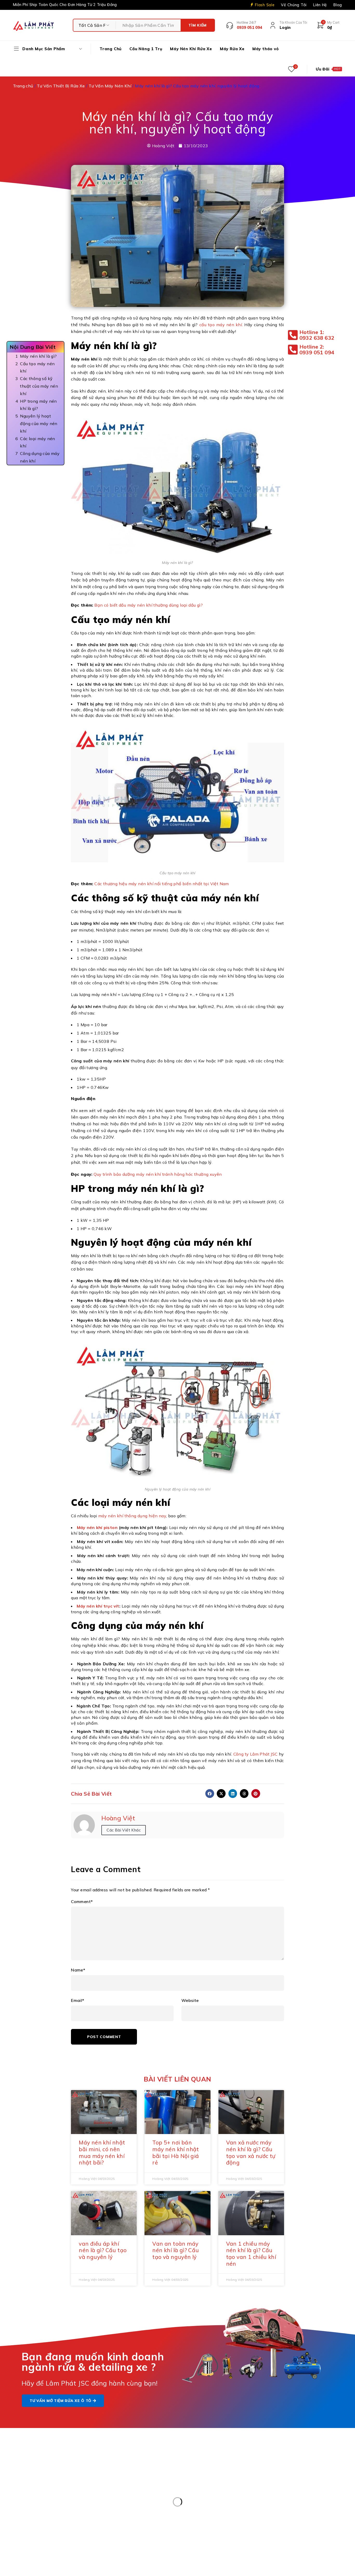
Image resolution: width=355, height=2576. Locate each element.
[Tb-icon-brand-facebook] (272, 2465)
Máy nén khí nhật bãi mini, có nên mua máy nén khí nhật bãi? (102, 2152)
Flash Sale (265, 5)
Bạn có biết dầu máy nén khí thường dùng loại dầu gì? (149, 605)
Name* (78, 1970)
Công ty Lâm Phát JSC (256, 1754)
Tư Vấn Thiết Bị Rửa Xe (61, 86)
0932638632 (219, 2514)
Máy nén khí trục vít (98, 1606)
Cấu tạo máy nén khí (37, 367)
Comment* (82, 1902)
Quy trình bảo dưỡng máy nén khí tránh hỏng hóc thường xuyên (158, 1174)
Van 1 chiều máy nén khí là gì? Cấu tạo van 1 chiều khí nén (251, 2254)
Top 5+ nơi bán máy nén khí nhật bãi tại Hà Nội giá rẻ (176, 2152)
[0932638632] (189, 2518)
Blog (338, 5)
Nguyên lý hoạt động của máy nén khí (39, 423)
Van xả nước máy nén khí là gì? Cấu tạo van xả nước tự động (251, 2152)
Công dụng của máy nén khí (40, 457)
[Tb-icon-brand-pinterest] (284, 2465)
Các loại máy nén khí (37, 442)
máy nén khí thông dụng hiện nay (132, 1516)
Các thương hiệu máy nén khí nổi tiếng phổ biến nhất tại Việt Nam (162, 884)
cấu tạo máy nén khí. (221, 325)
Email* (78, 2000)
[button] (210, 1794)
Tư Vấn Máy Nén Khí (110, 86)
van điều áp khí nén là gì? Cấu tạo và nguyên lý (103, 2250)
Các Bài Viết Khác (124, 1830)
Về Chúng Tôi (294, 5)
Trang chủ (23, 86)
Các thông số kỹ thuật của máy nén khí (39, 386)
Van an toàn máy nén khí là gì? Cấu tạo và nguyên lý (176, 2250)
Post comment (104, 2037)
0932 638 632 (46, 2490)
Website (190, 2000)
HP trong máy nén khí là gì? (38, 405)
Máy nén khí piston (97, 1527)
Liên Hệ (320, 5)
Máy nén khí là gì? (38, 356)
